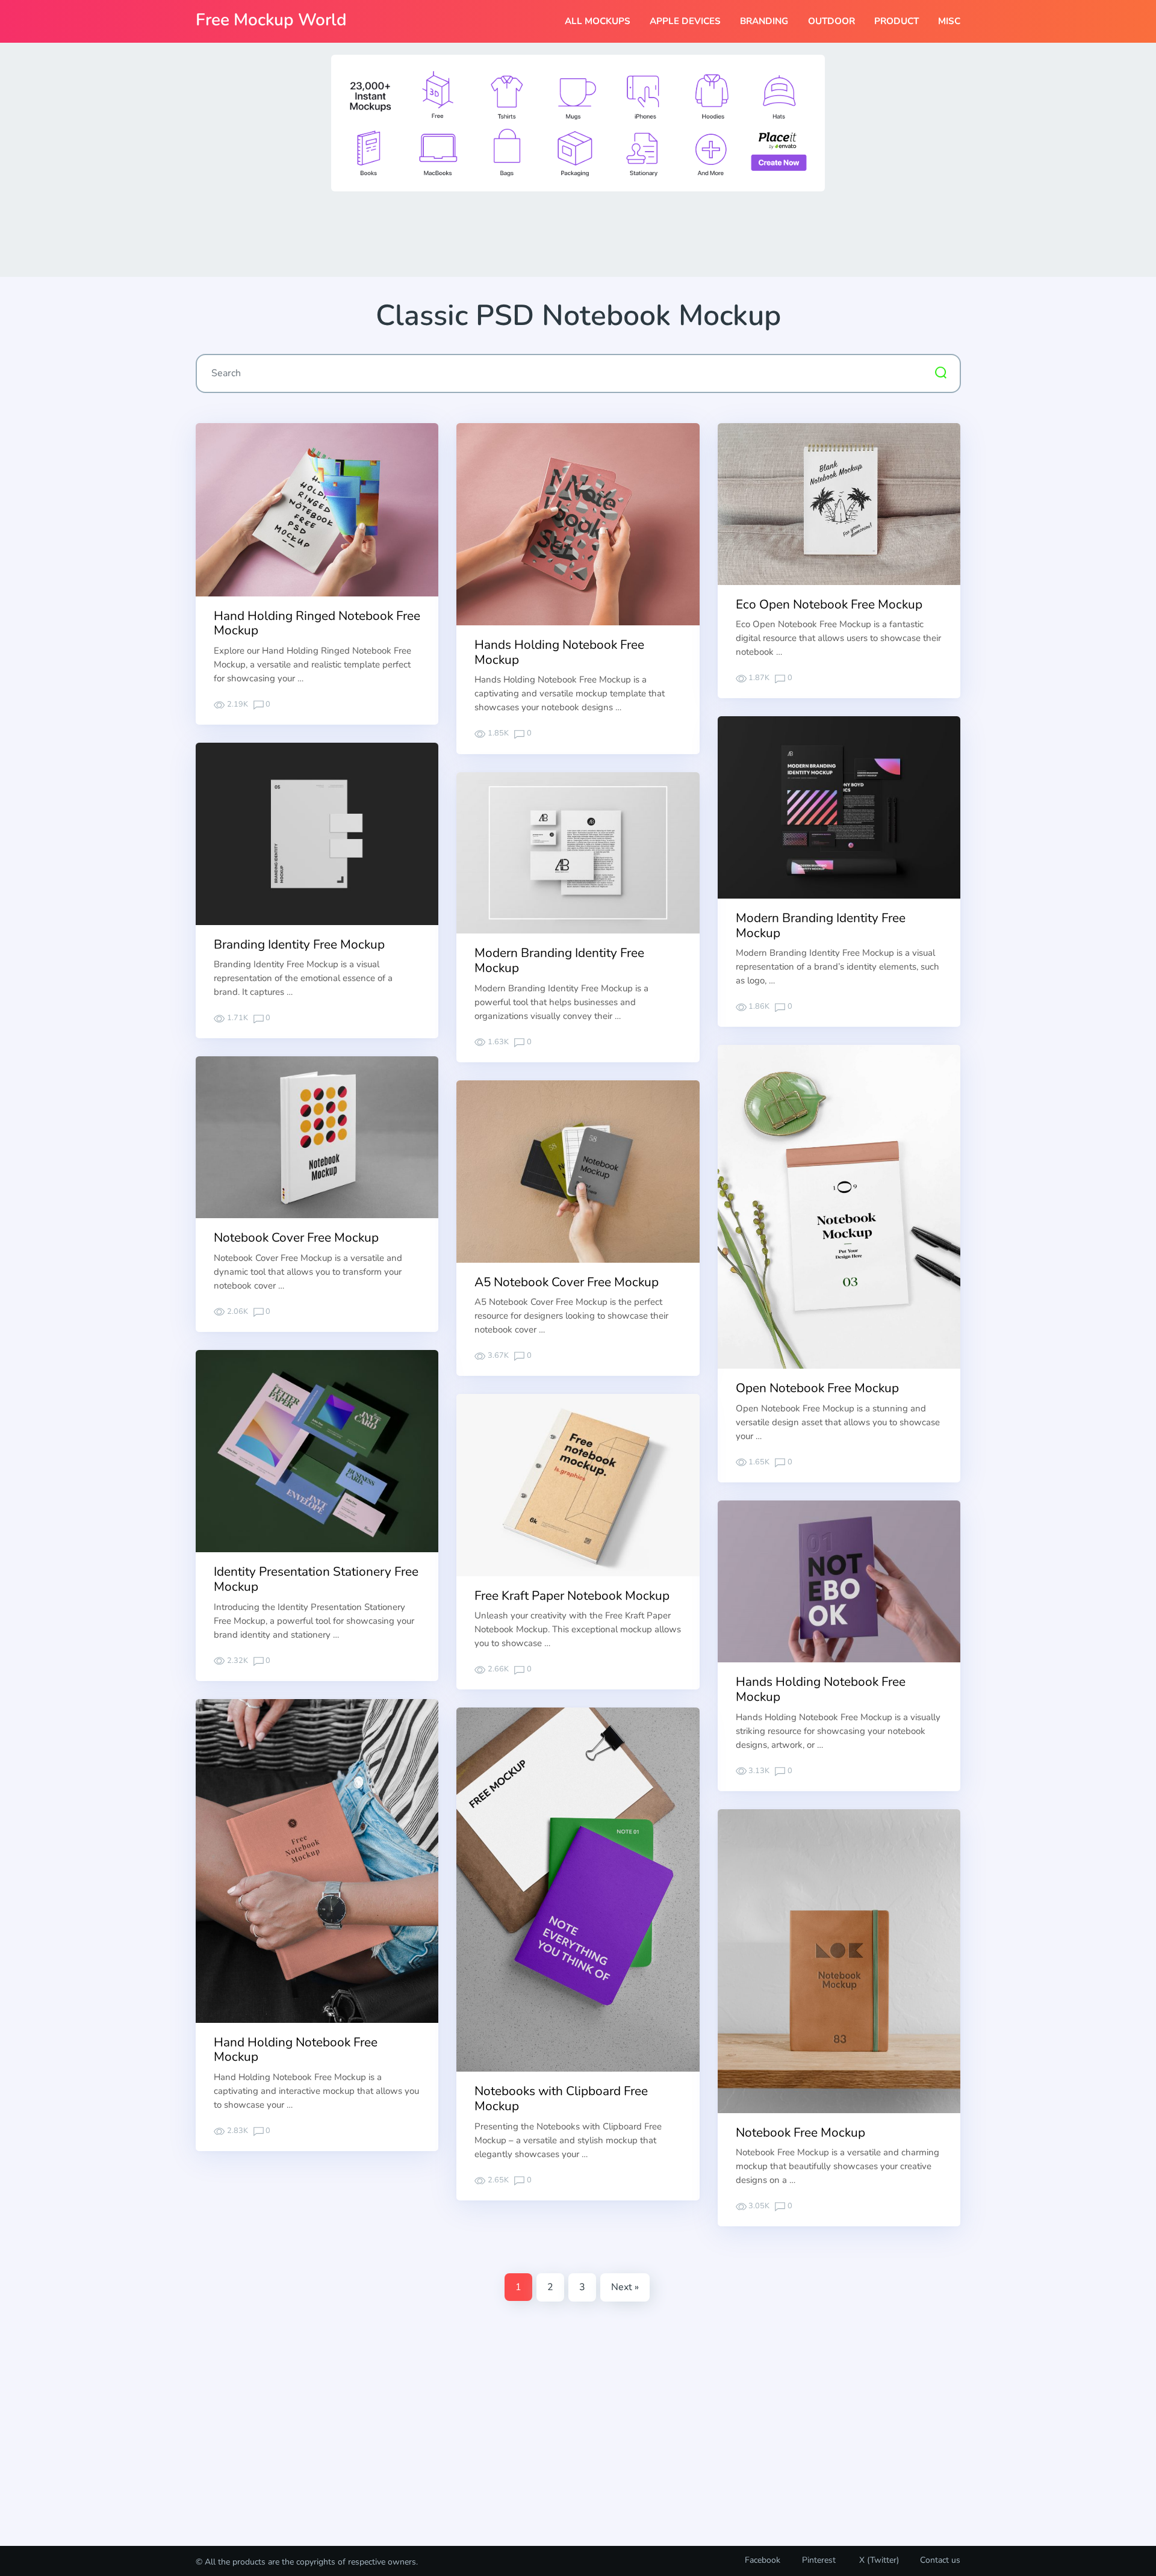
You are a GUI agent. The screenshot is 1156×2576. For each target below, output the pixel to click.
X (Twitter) (878, 2560)
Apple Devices (685, 21)
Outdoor (831, 21)
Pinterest (819, 2560)
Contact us (940, 2560)
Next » (625, 2287)
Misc (949, 21)
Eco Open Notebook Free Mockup (829, 604)
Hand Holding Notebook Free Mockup (296, 2050)
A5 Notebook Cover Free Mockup (567, 1282)
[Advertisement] (578, 233)
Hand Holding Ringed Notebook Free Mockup (317, 623)
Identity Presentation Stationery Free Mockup (316, 1579)
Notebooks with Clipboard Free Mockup (561, 2098)
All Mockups (598, 21)
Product (897, 21)
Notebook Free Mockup (800, 2132)
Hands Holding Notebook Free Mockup (559, 652)
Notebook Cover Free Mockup (296, 1237)
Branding (764, 21)
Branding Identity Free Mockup (299, 944)
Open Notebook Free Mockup (817, 1388)
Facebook (763, 2560)
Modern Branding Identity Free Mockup (821, 925)
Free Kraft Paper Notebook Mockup (572, 1596)
